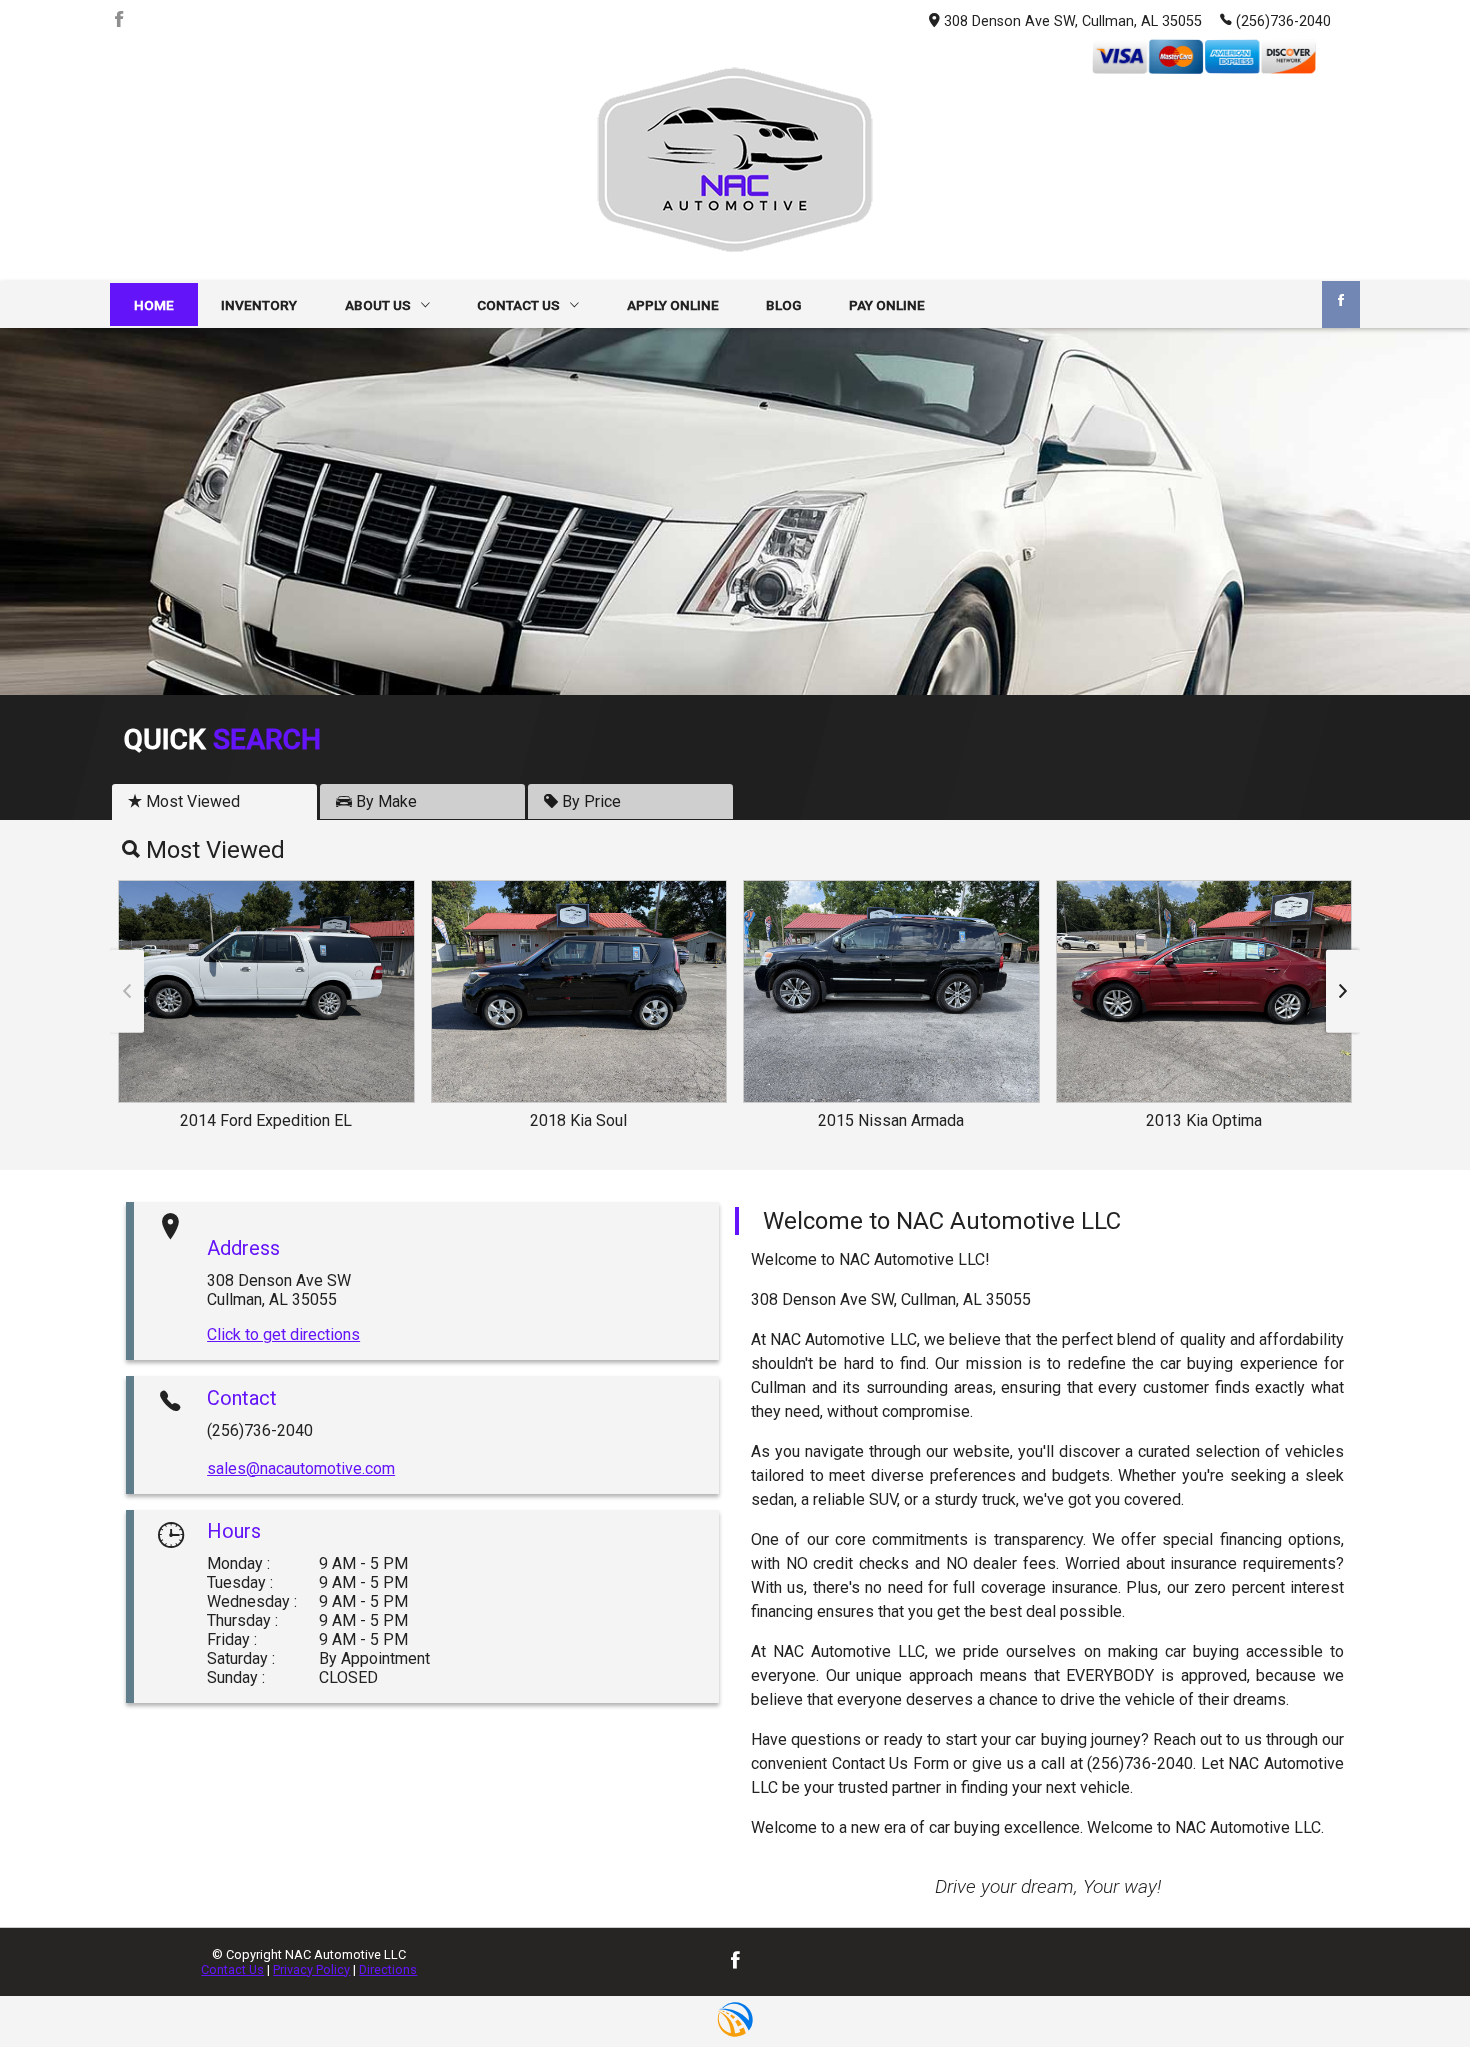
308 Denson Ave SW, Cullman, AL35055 (1073, 21)
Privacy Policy (311, 1969)
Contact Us (232, 1969)
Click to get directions (283, 1334)
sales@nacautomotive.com (301, 1468)
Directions (388, 1969)
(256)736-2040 (1283, 21)
